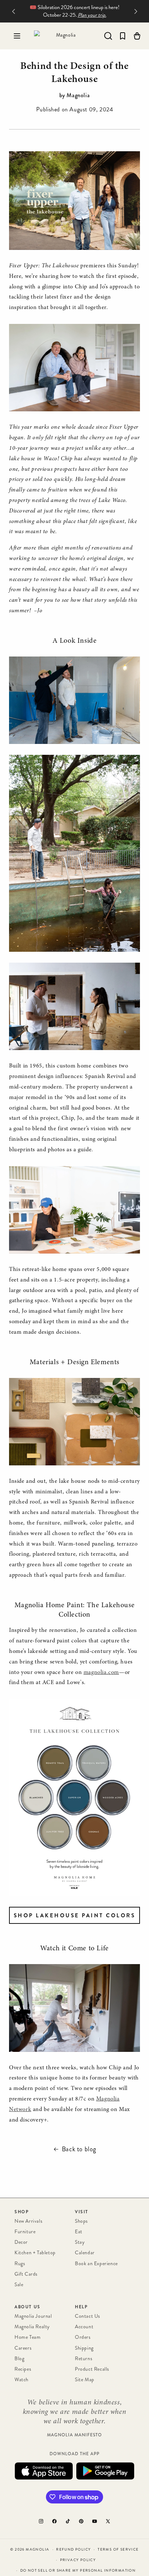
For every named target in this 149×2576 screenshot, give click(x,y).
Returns (84, 2359)
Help (81, 2307)
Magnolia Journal (33, 2316)
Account (84, 2327)
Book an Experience (96, 2264)
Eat (79, 2232)
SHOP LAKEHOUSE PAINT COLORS (75, 1915)
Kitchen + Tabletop (35, 2253)
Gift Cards (26, 2274)
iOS (44, 2471)
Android (105, 2471)
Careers (23, 2348)
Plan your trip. (92, 15)
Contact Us (88, 2316)
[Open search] (108, 36)
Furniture (25, 2232)
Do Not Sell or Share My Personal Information (78, 2571)
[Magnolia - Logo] (63, 36)
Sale (19, 2285)
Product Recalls (92, 2369)
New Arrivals (28, 2221)
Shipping (84, 2348)
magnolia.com (101, 1672)
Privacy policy (78, 2560)
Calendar (85, 2253)
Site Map (85, 2380)
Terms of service (118, 2550)
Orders (83, 2337)
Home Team (27, 2337)
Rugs (20, 2264)
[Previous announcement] (13, 11)
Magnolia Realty (32, 2327)
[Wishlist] (123, 36)
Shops (81, 2221)
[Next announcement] (136, 11)
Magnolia (37, 2550)
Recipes (23, 2369)
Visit (82, 2212)
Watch (22, 2380)
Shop (22, 2212)
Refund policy (73, 2550)
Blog (19, 2359)
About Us (27, 2307)
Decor (21, 2242)
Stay (80, 2242)
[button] (17, 36)
